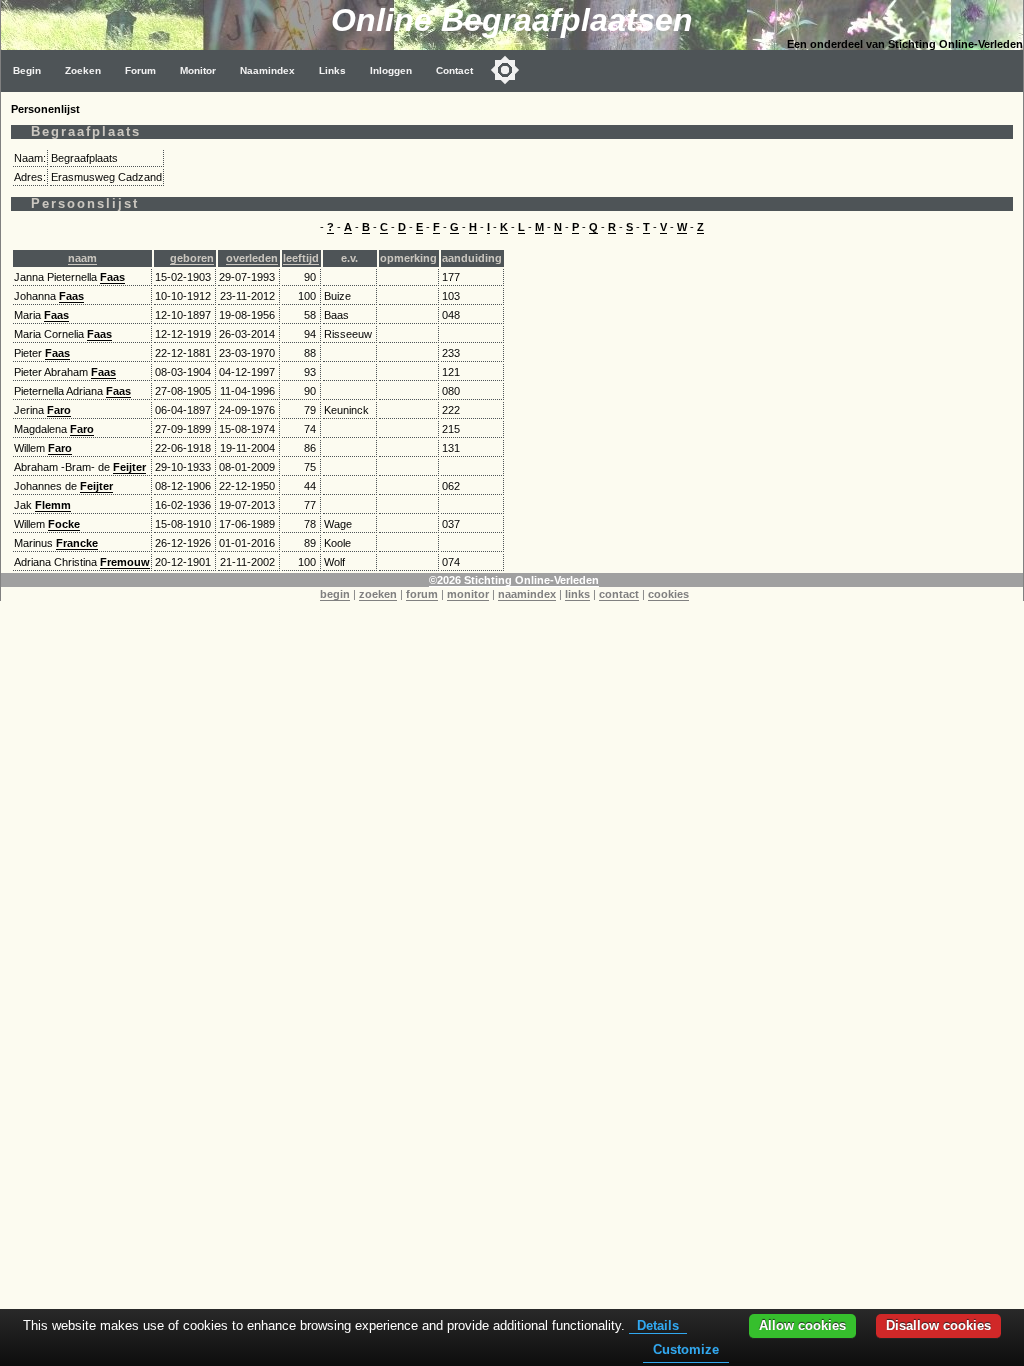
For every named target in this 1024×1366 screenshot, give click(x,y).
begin (335, 594)
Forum (140, 70)
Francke (77, 543)
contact (619, 594)
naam (82, 258)
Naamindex (267, 70)
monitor (468, 594)
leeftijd (301, 258)
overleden (252, 258)
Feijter (129, 467)
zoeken (378, 594)
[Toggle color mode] (505, 70)
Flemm (53, 505)
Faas (112, 277)
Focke (64, 524)
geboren (192, 258)
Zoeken (83, 70)
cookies (668, 594)
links (577, 594)
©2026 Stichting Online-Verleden (514, 580)
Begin (27, 70)
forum (422, 594)
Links (332, 70)
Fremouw (125, 562)
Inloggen (391, 70)
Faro (59, 410)
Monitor (198, 70)
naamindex (527, 594)
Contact (454, 70)
